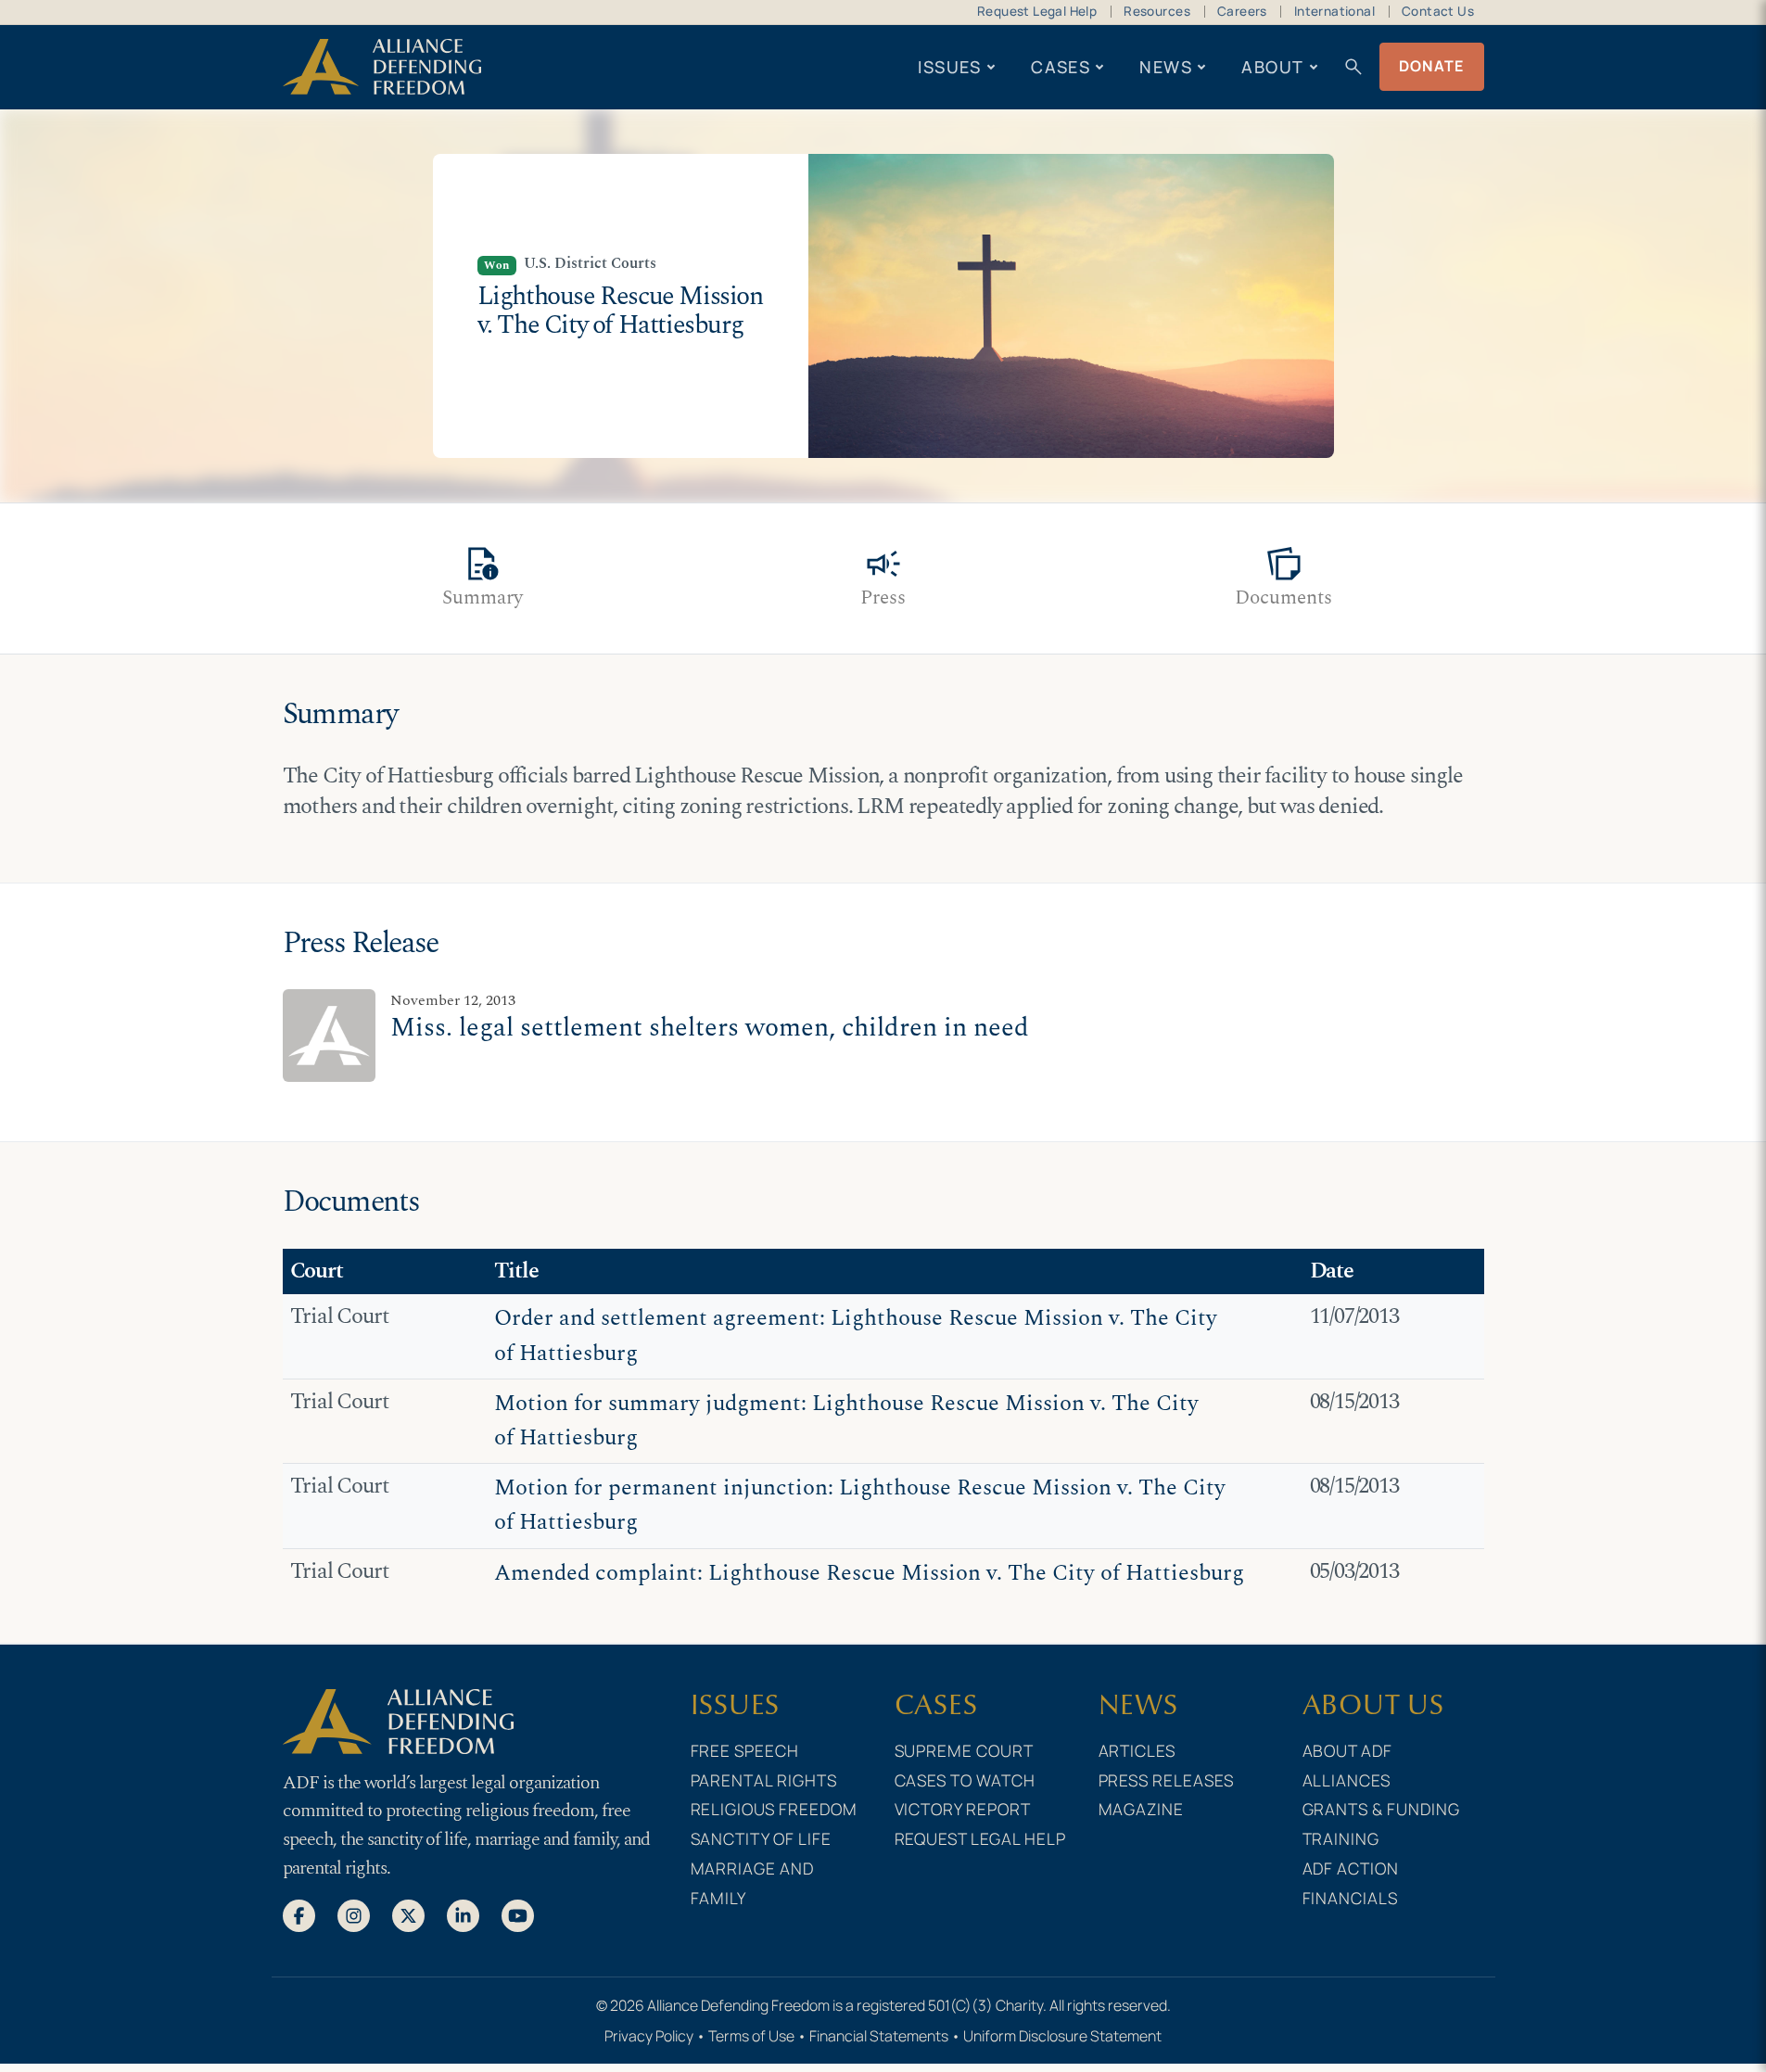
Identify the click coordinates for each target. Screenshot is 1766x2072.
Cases (1061, 67)
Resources (1157, 11)
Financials (1351, 1898)
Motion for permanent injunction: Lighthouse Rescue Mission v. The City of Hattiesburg (860, 1505)
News (1166, 67)
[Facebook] (299, 1914)
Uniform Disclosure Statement (1062, 2036)
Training (1341, 1838)
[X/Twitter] (408, 1914)
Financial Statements (879, 2036)
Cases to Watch (966, 1780)
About (1272, 67)
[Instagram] (354, 1914)
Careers (1242, 11)
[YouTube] (518, 1914)
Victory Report (963, 1809)
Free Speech (745, 1750)
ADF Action (1351, 1868)
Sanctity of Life (762, 1838)
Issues (950, 67)
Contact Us (1438, 11)
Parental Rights (764, 1780)
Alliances (1347, 1780)
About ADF (1348, 1750)
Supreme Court (965, 1750)
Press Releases (1167, 1780)
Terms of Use (751, 2036)
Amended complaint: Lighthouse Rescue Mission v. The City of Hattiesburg (869, 1573)
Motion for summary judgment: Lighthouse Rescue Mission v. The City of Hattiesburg (846, 1421)
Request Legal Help (1037, 11)
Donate (1432, 66)
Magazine (1142, 1809)
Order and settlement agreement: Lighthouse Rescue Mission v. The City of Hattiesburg (856, 1335)
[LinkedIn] (463, 1914)
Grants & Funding (1382, 1809)
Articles (1137, 1750)
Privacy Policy (649, 2036)
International (1334, 11)
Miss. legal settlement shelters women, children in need (710, 1028)
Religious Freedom (775, 1809)
